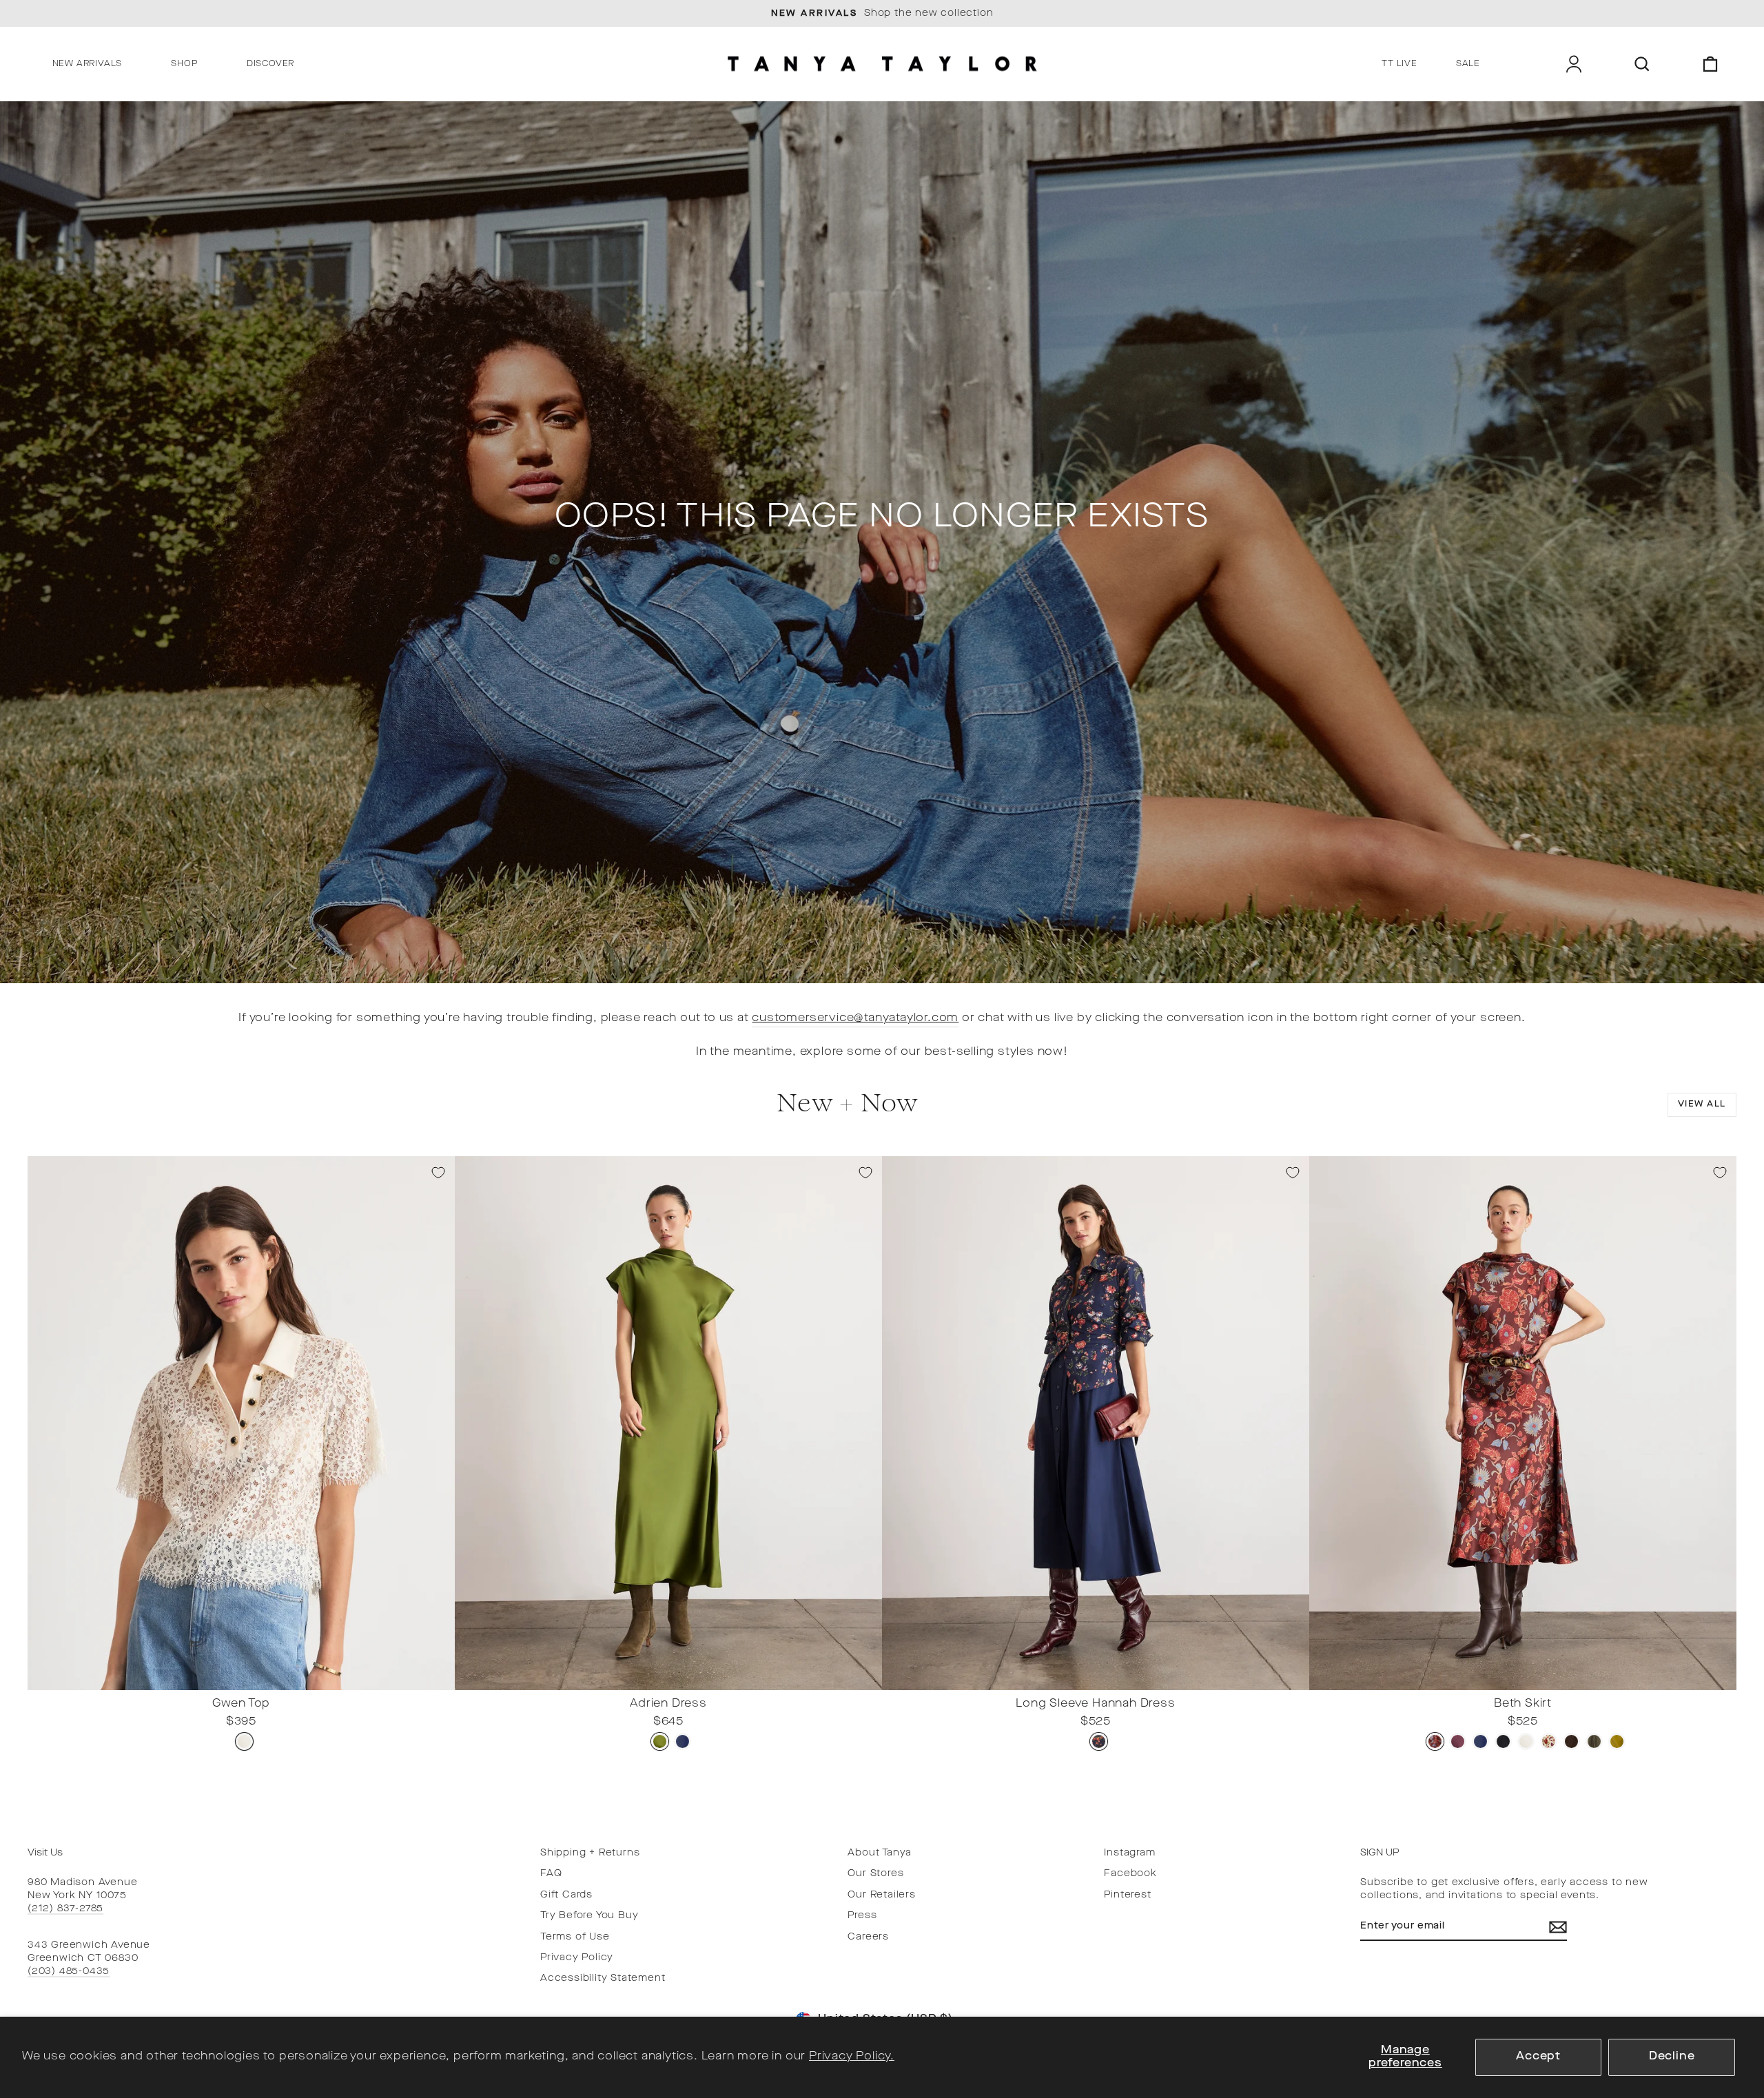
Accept (1538, 2057)
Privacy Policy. (852, 2057)
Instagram (1129, 1853)
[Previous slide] (42, 1679)
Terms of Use (575, 1937)
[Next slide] (440, 1679)
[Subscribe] (1558, 1927)
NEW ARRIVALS (88, 64)
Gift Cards (566, 1895)
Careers (868, 1937)
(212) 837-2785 (65, 1909)
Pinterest (1127, 1895)
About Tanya (880, 1853)
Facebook (1130, 1874)
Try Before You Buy (589, 1916)
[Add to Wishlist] (438, 1173)
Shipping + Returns (590, 1853)
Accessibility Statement (603, 1978)
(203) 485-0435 (69, 1972)
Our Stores (875, 1874)
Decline (1672, 2057)
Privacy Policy (577, 1958)
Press (862, 1916)
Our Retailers (881, 1895)
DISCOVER (270, 64)
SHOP (184, 64)
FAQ (551, 1874)
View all (1702, 1104)
